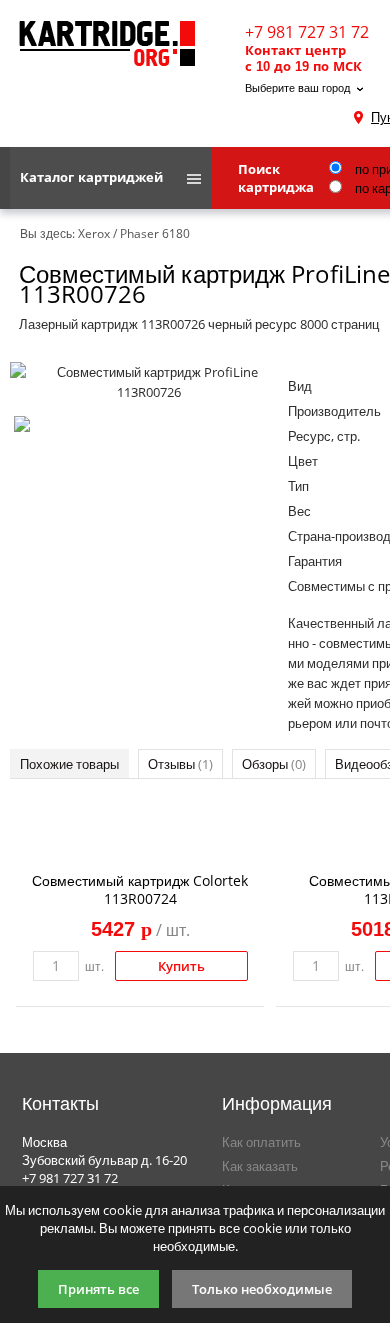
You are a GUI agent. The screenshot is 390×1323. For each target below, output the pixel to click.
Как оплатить (261, 1142)
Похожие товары (69, 764)
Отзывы (180, 764)
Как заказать (260, 1166)
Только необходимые (262, 1289)
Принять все (98, 1289)
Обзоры (274, 764)
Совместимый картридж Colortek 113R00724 (140, 889)
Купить (181, 966)
